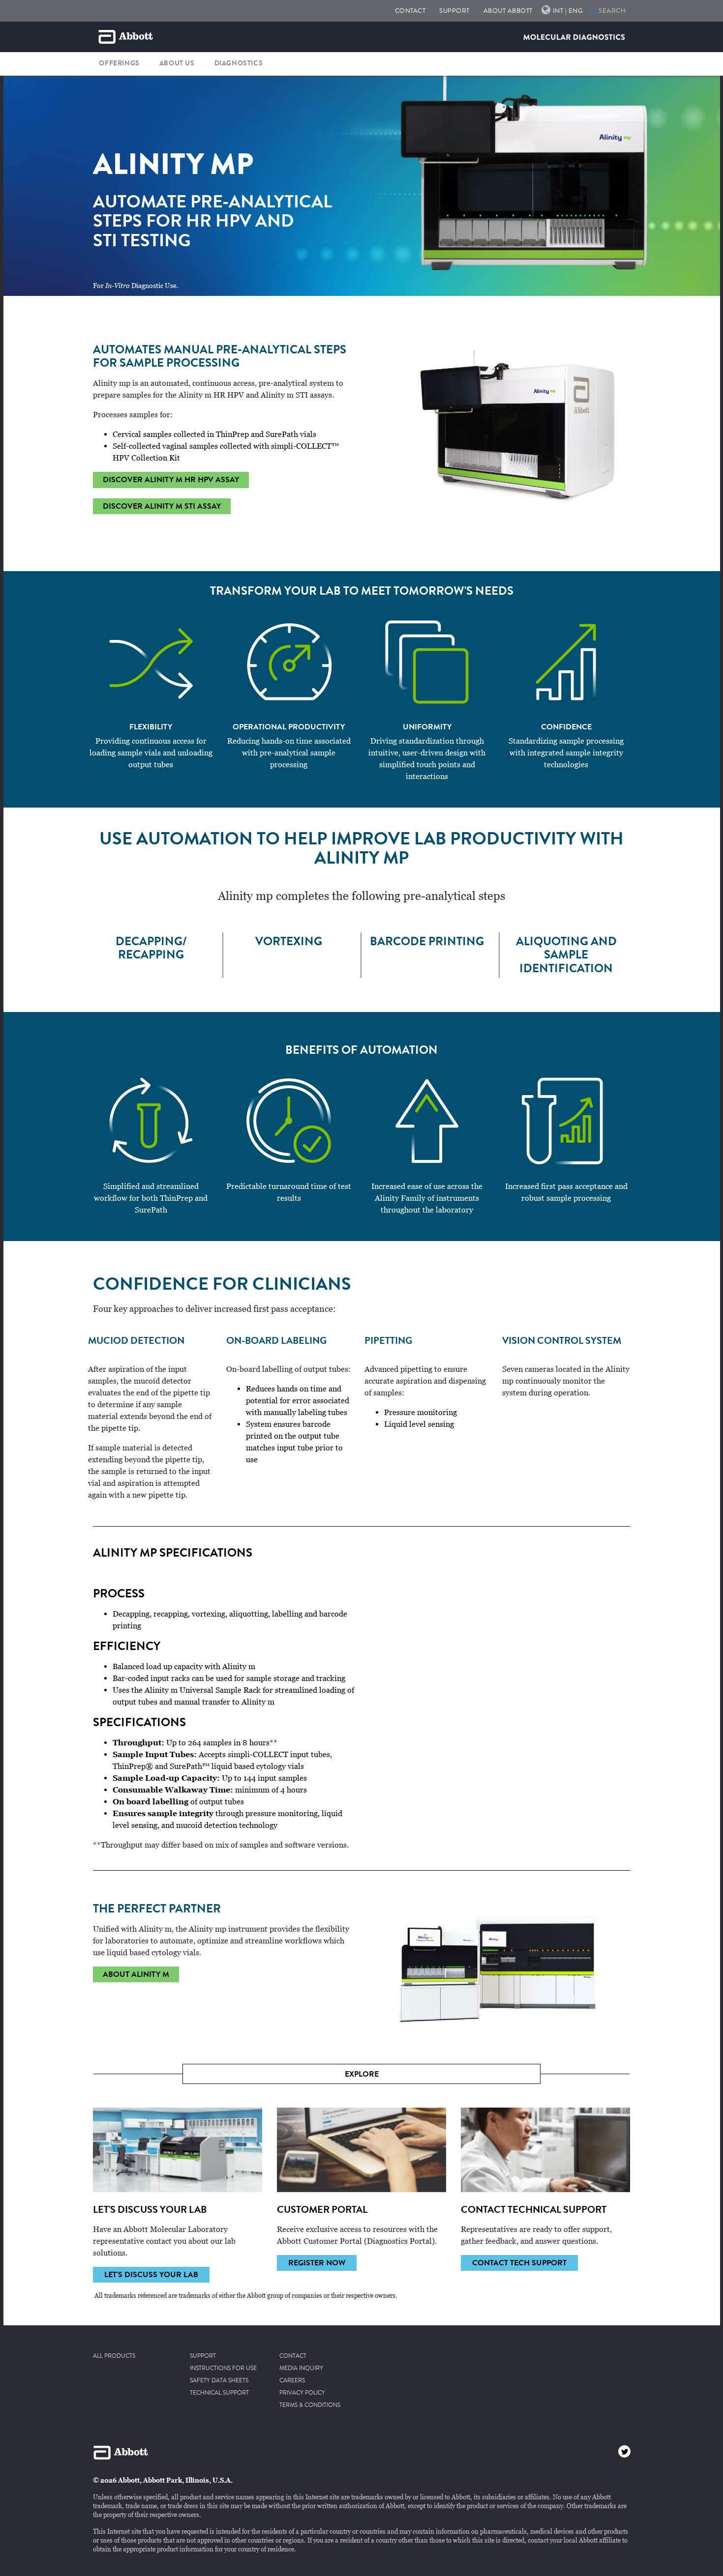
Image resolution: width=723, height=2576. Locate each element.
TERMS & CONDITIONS (310, 2405)
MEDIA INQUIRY (301, 2369)
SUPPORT (454, 11)
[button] (593, 12)
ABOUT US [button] (177, 63)
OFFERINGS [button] (119, 63)
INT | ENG (568, 11)
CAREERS (292, 2381)
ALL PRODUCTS (114, 2356)
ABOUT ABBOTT (508, 11)
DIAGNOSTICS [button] (239, 63)
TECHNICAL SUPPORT (219, 2393)
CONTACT (410, 11)
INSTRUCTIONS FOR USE (223, 2369)
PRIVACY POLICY (302, 2393)
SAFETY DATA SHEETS (219, 2381)
